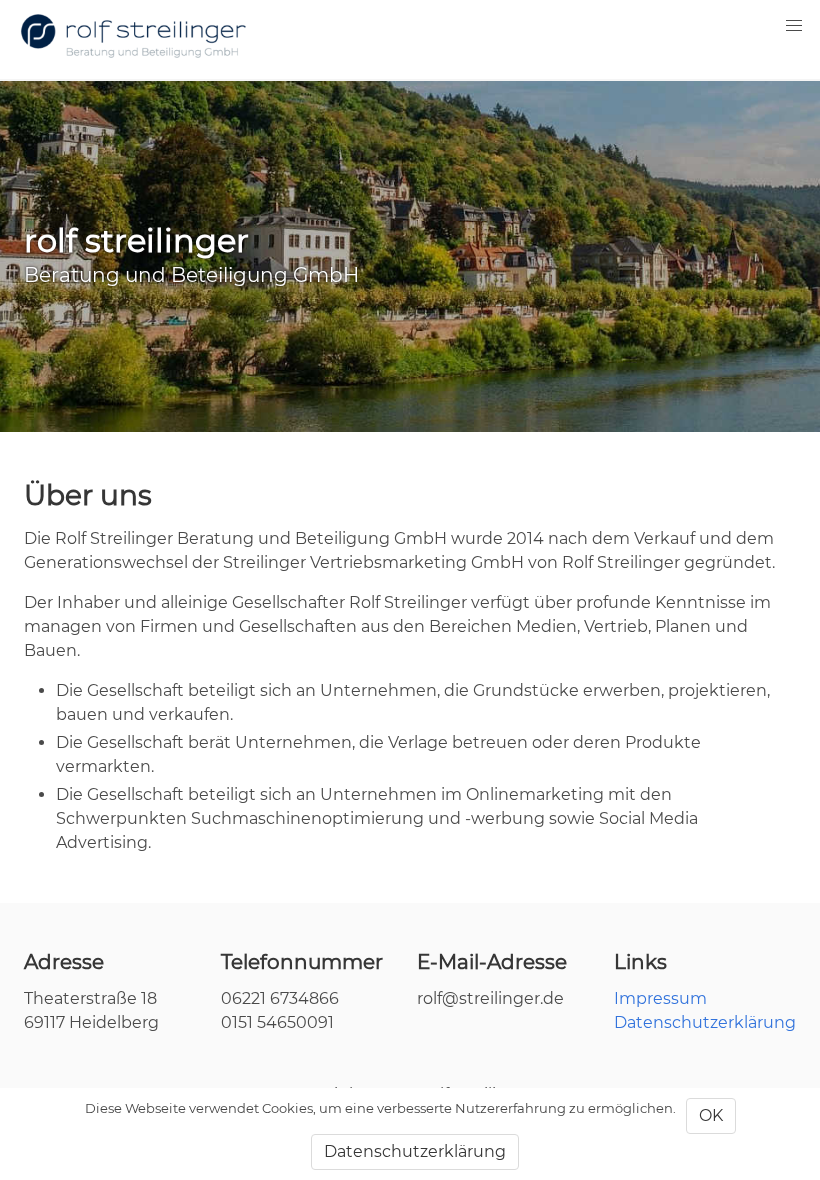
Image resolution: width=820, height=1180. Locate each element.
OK (711, 1115)
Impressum (660, 998)
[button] (794, 26)
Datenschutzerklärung (705, 1022)
